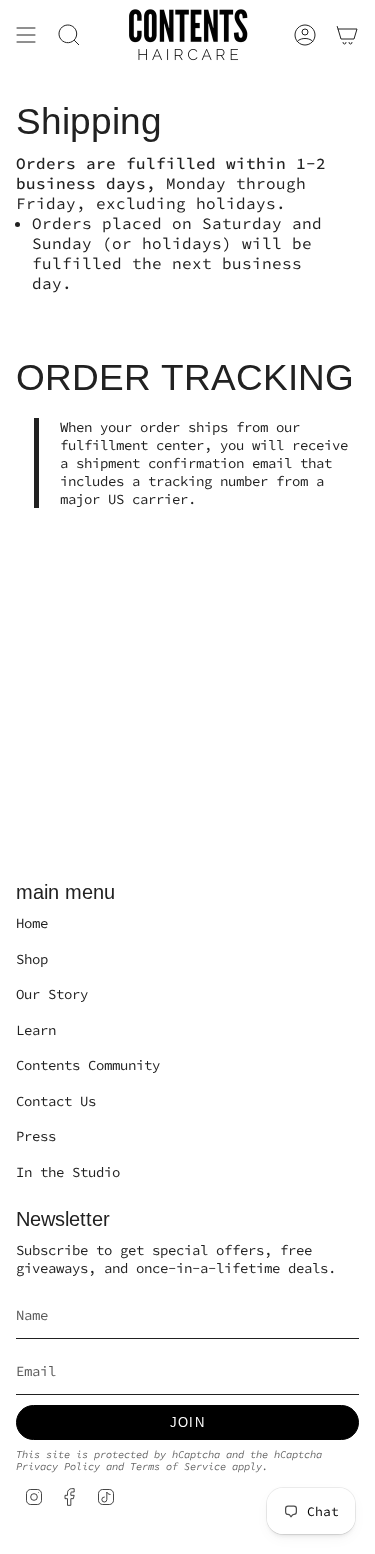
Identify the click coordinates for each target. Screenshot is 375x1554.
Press (36, 1136)
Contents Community (88, 1065)
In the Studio (68, 1172)
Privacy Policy (58, 1466)
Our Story (52, 994)
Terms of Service (178, 1466)
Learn (36, 1030)
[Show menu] (26, 35)
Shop (32, 959)
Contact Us (56, 1101)
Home (32, 923)
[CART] (347, 35)
